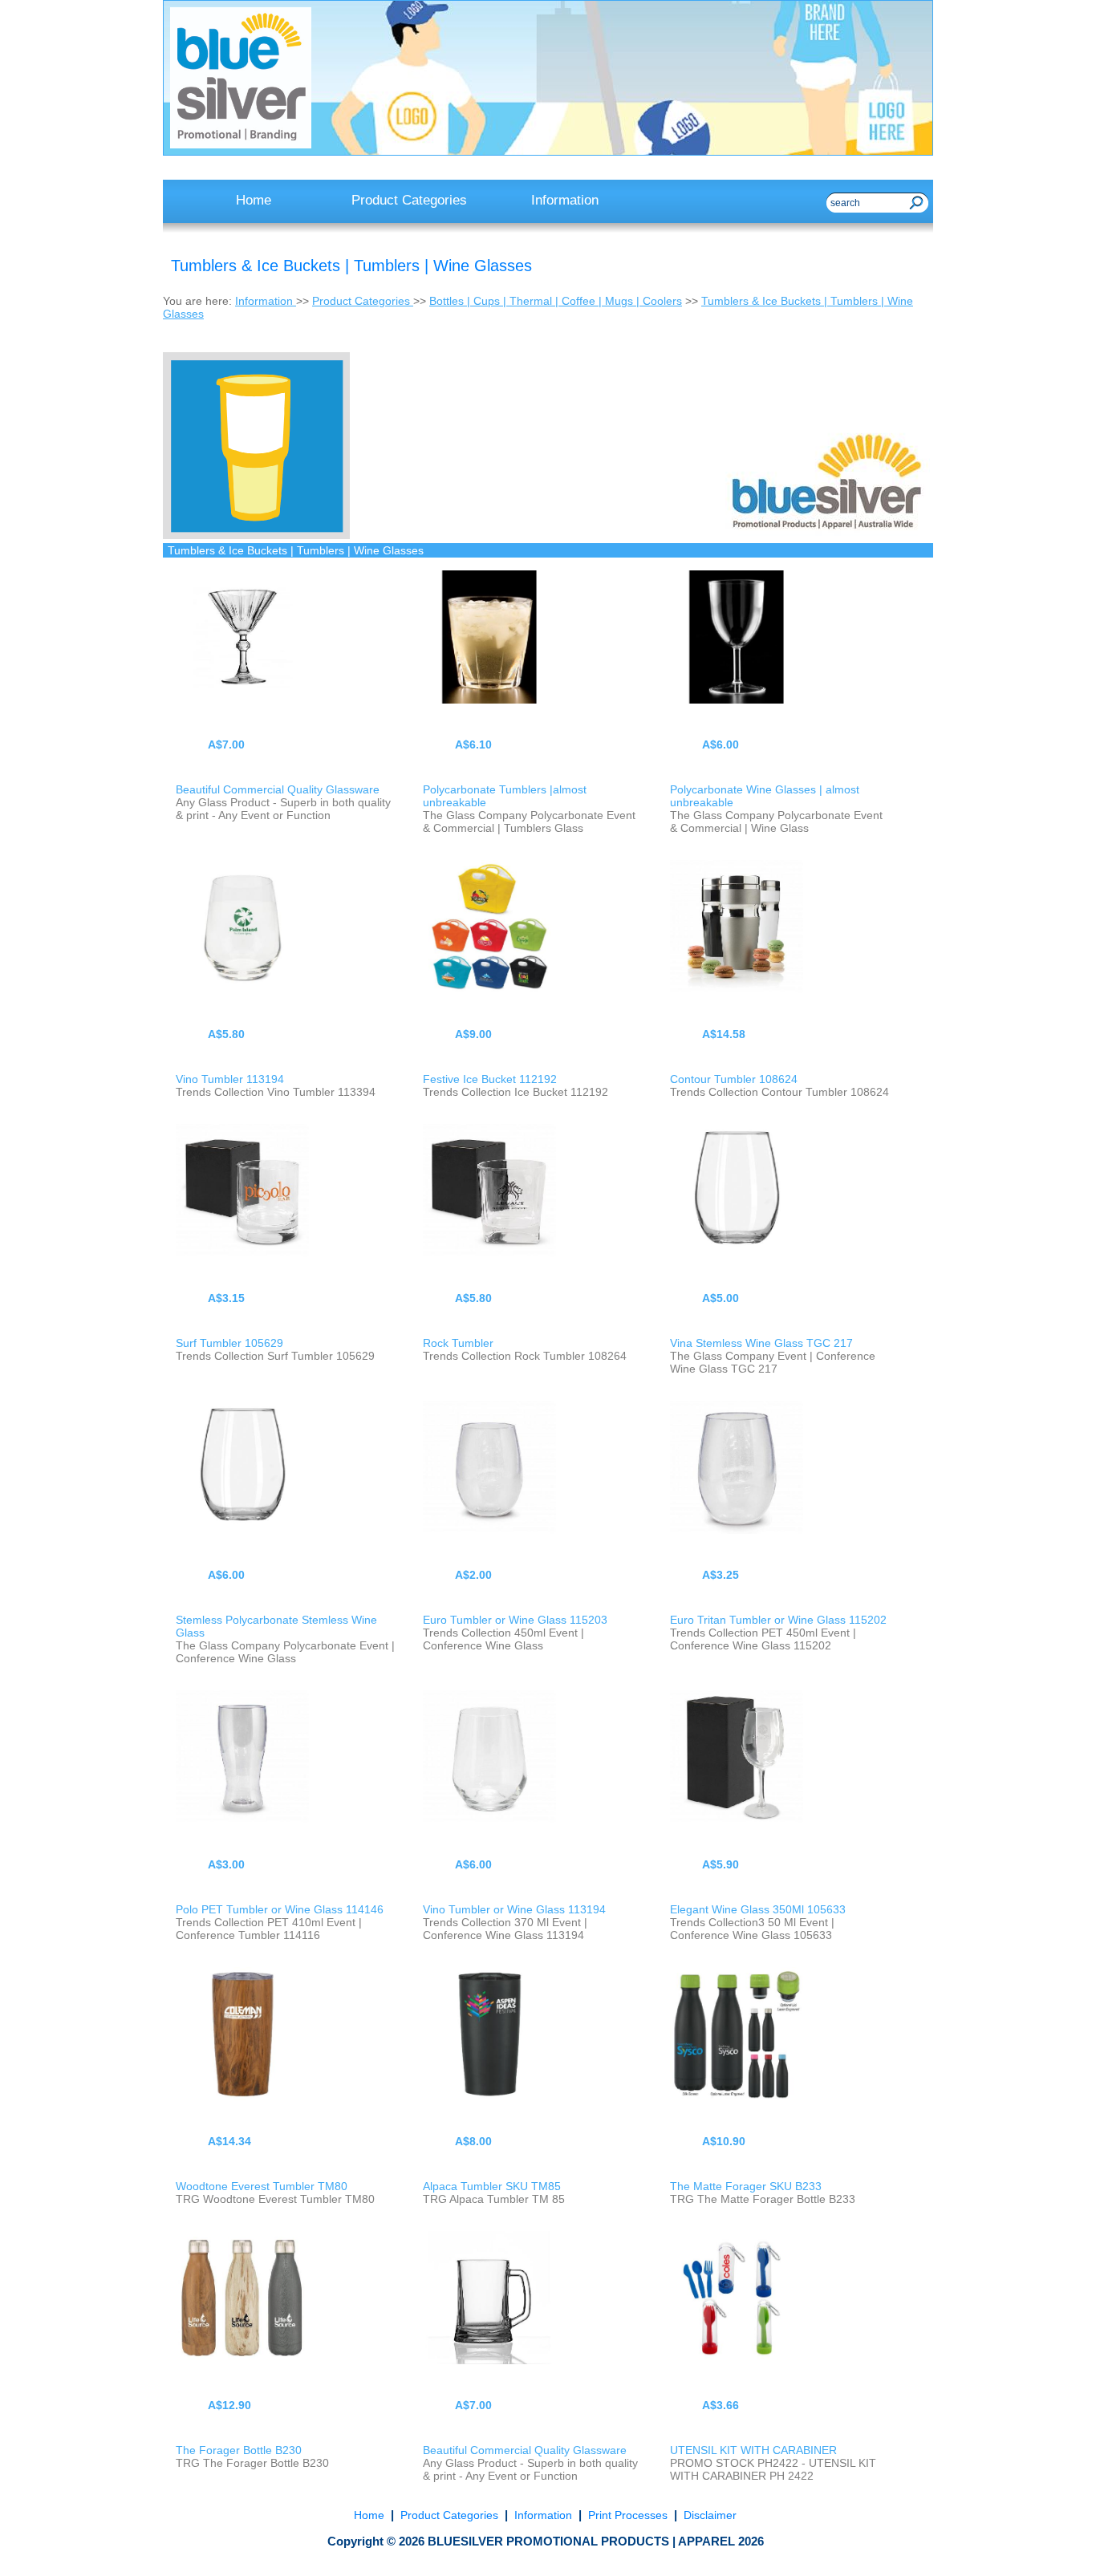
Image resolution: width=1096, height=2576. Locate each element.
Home (371, 2515)
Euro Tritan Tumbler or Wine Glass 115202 (778, 1620)
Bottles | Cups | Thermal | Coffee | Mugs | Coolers (556, 301)
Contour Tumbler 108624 (734, 1079)
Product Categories (363, 301)
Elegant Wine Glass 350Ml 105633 (758, 1909)
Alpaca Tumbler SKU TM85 (492, 2186)
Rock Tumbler (458, 1343)
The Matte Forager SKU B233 (746, 2186)
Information (266, 301)
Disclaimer (708, 2515)
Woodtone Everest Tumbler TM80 (262, 2186)
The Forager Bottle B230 (239, 2450)
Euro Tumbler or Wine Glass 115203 (515, 1620)
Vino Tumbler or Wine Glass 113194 (514, 1909)
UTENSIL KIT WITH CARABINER (753, 2450)
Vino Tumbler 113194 (230, 1079)
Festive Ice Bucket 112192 (490, 1079)
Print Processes (628, 2515)
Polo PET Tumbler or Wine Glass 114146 (280, 1909)
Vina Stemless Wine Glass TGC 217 (761, 1343)
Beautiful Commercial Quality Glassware (278, 789)
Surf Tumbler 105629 (229, 1343)
